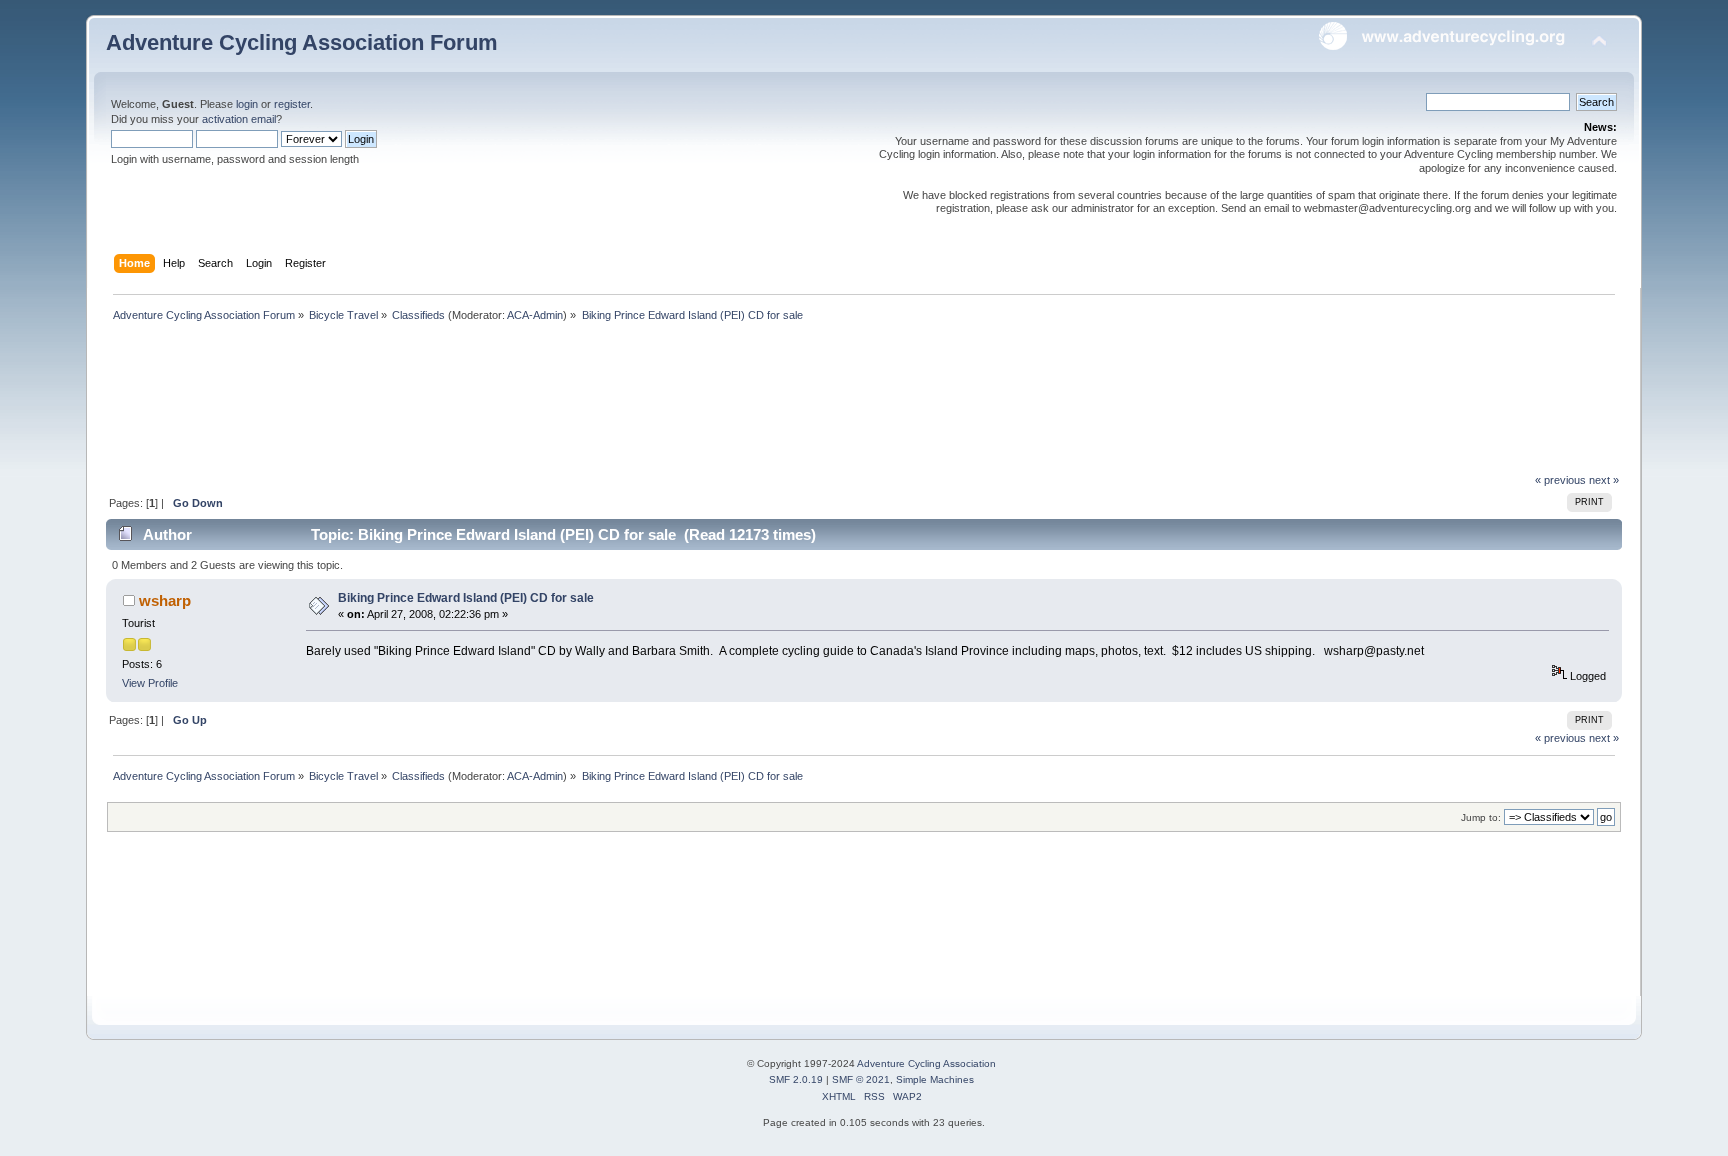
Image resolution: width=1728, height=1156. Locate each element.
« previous (1560, 480)
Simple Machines (935, 1079)
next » (1604, 480)
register (292, 104)
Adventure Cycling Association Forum (302, 42)
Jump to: (1481, 817)
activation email (239, 119)
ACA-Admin (535, 315)
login (247, 104)
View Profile (150, 683)
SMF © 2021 (861, 1079)
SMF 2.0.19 (796, 1079)
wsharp (165, 600)
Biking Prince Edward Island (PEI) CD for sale (466, 598)
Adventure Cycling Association (926, 1063)
